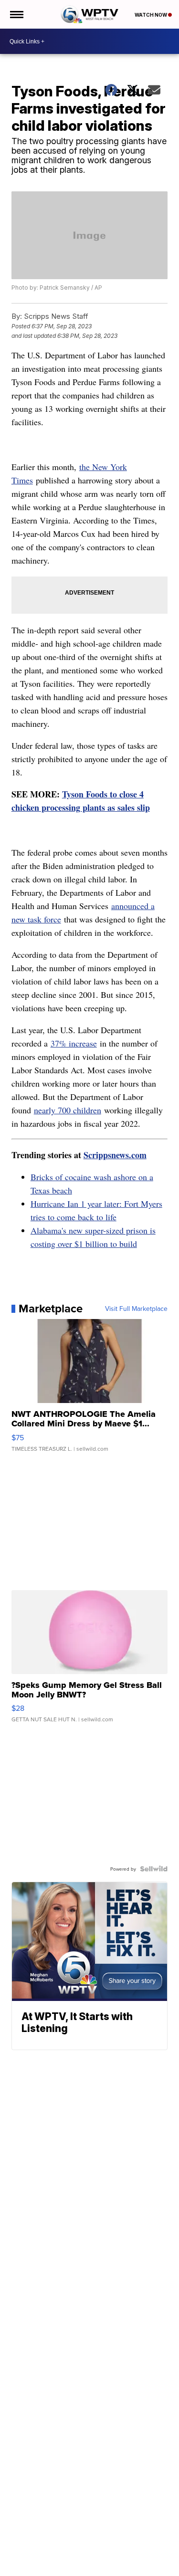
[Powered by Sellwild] (154, 1869)
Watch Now (151, 15)
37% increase (74, 1043)
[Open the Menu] (16, 14)
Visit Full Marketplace (136, 1309)
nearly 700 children (68, 1110)
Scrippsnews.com (115, 1155)
